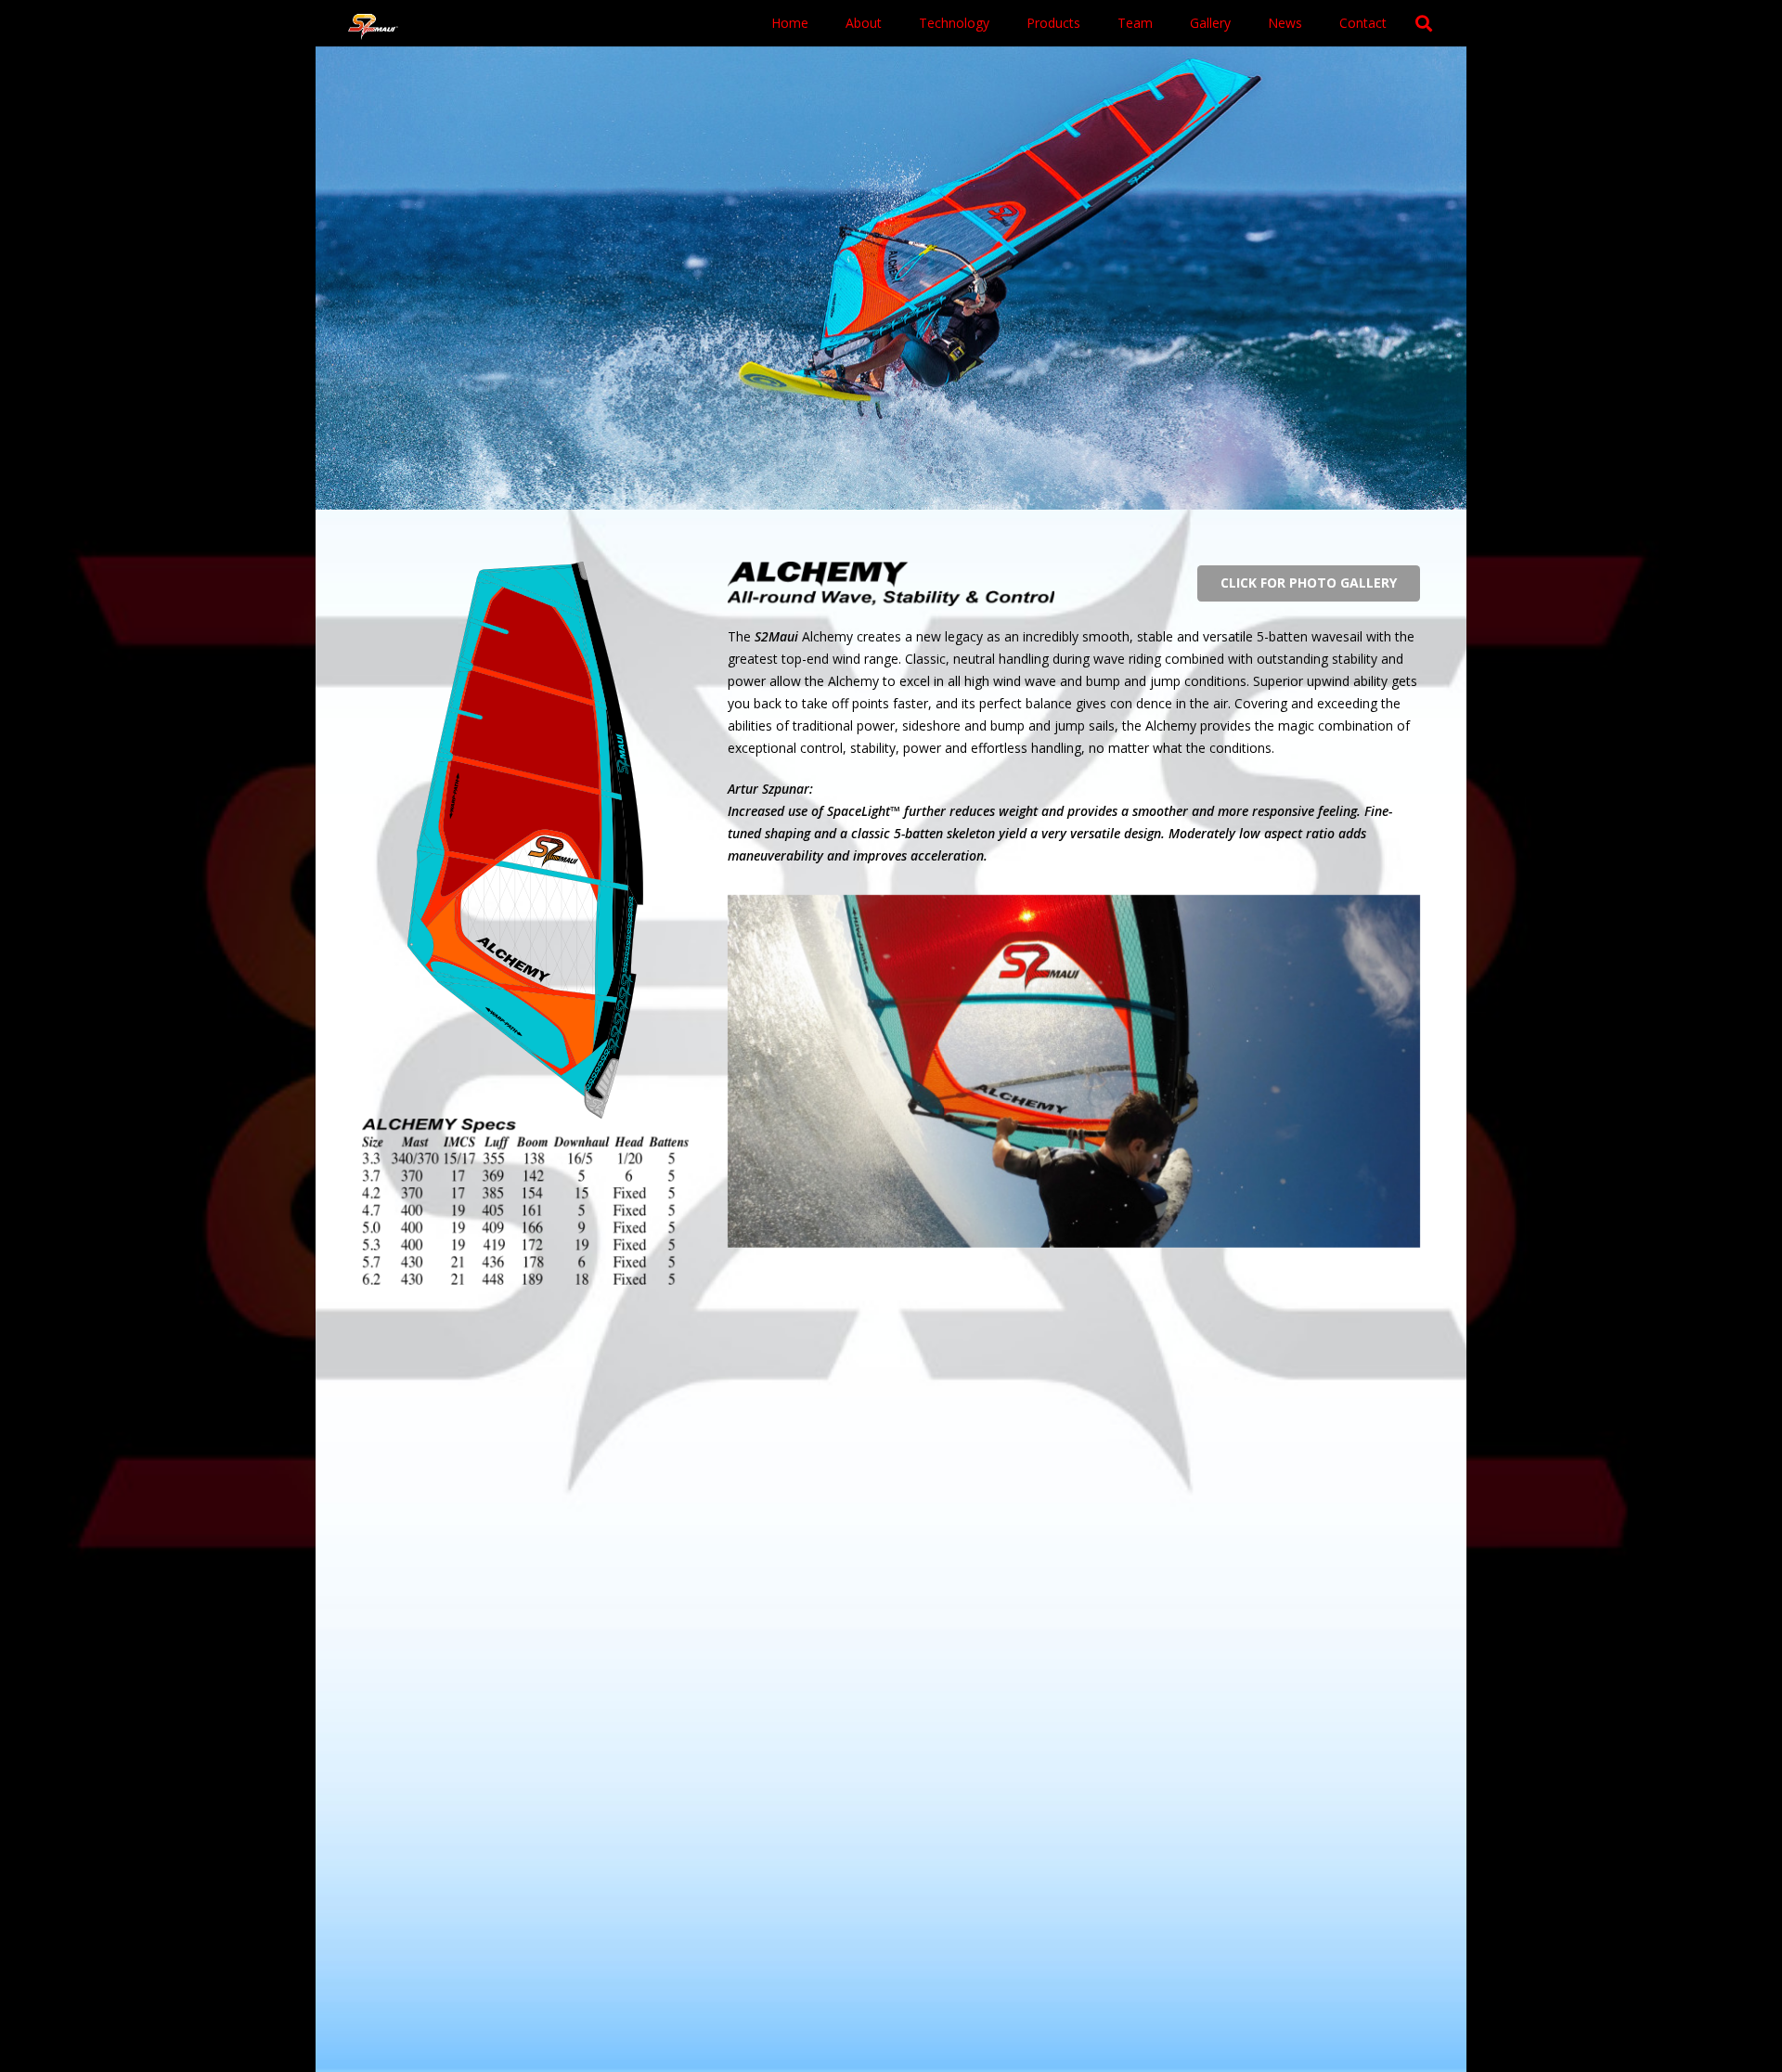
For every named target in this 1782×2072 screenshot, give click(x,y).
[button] (1088, 23)
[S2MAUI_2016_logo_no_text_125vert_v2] (373, 24)
